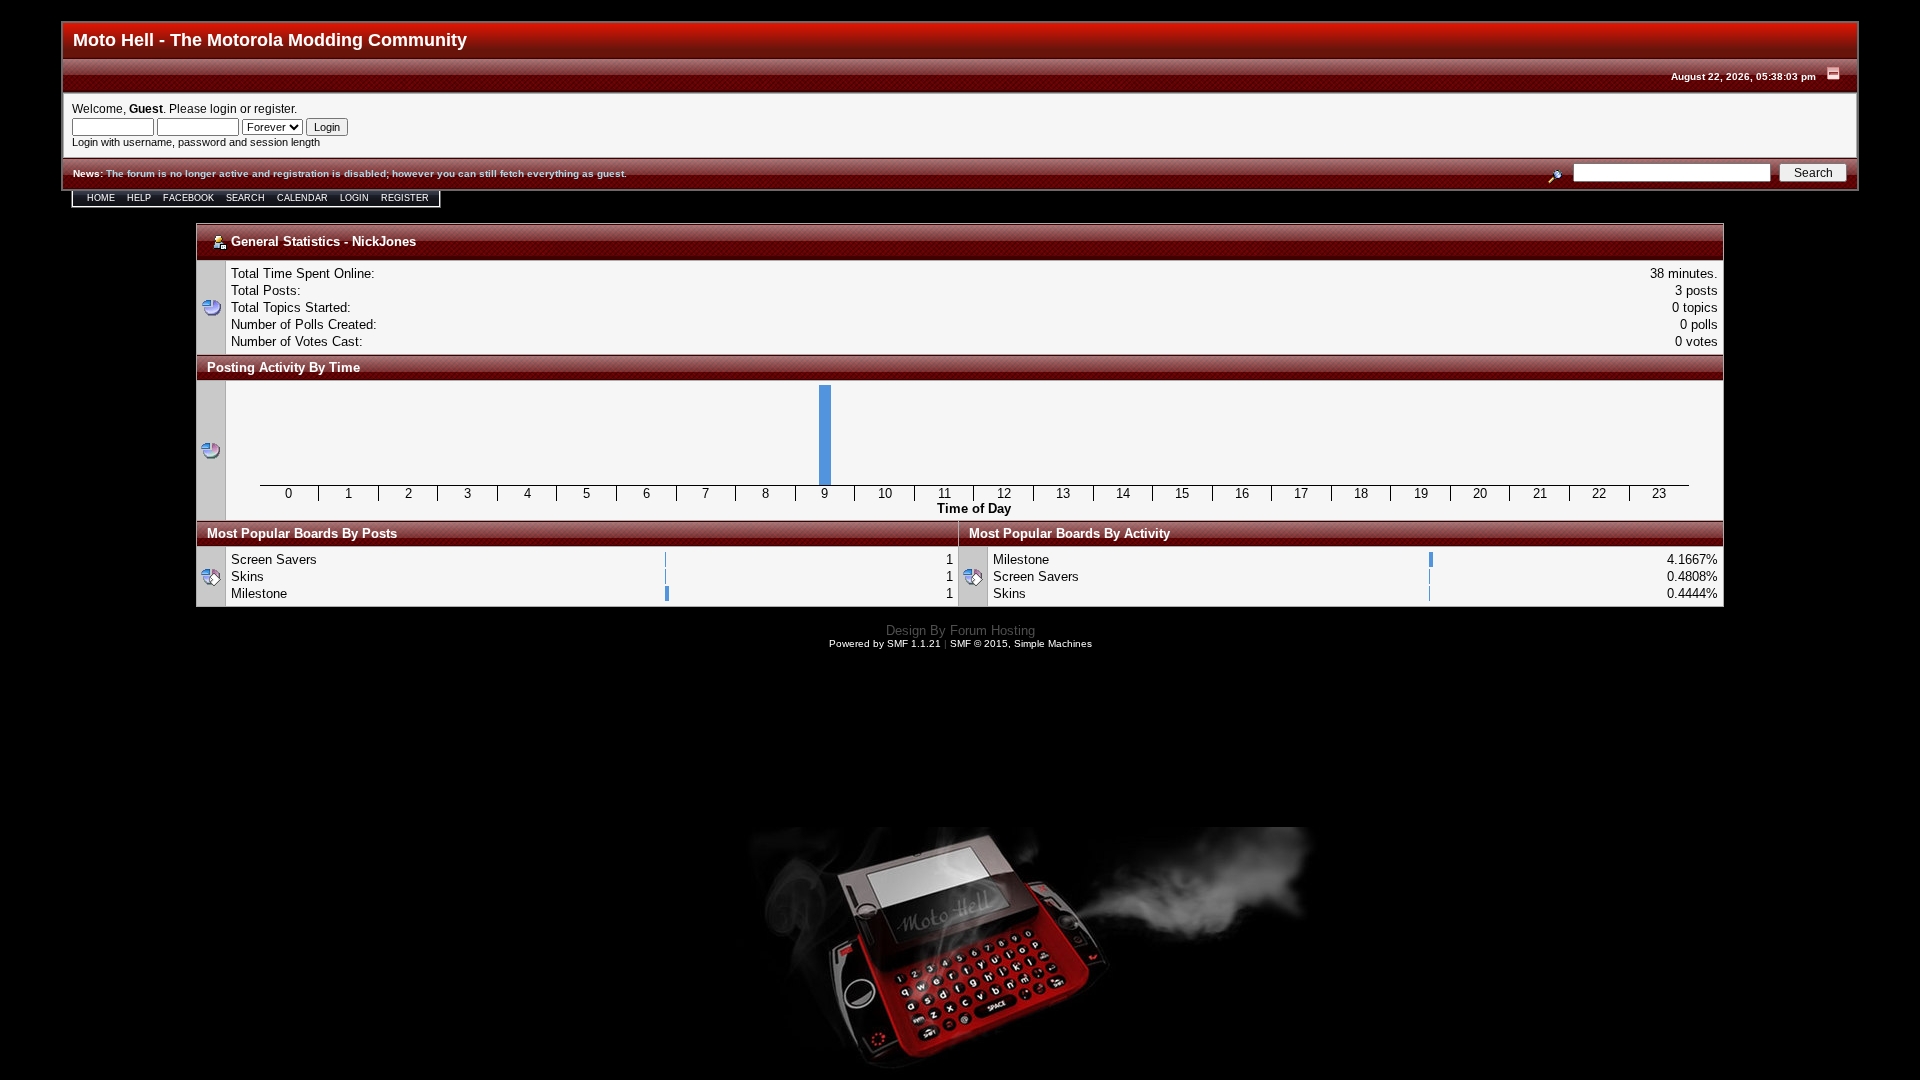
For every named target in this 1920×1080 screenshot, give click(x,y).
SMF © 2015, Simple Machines (1021, 643)
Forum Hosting (992, 630)
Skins (247, 576)
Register (405, 198)
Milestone (259, 593)
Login (354, 198)
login (223, 108)
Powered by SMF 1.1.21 (885, 643)
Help (139, 198)
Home (101, 198)
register (274, 108)
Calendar (302, 198)
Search (245, 198)
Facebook (188, 198)
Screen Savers (274, 559)
